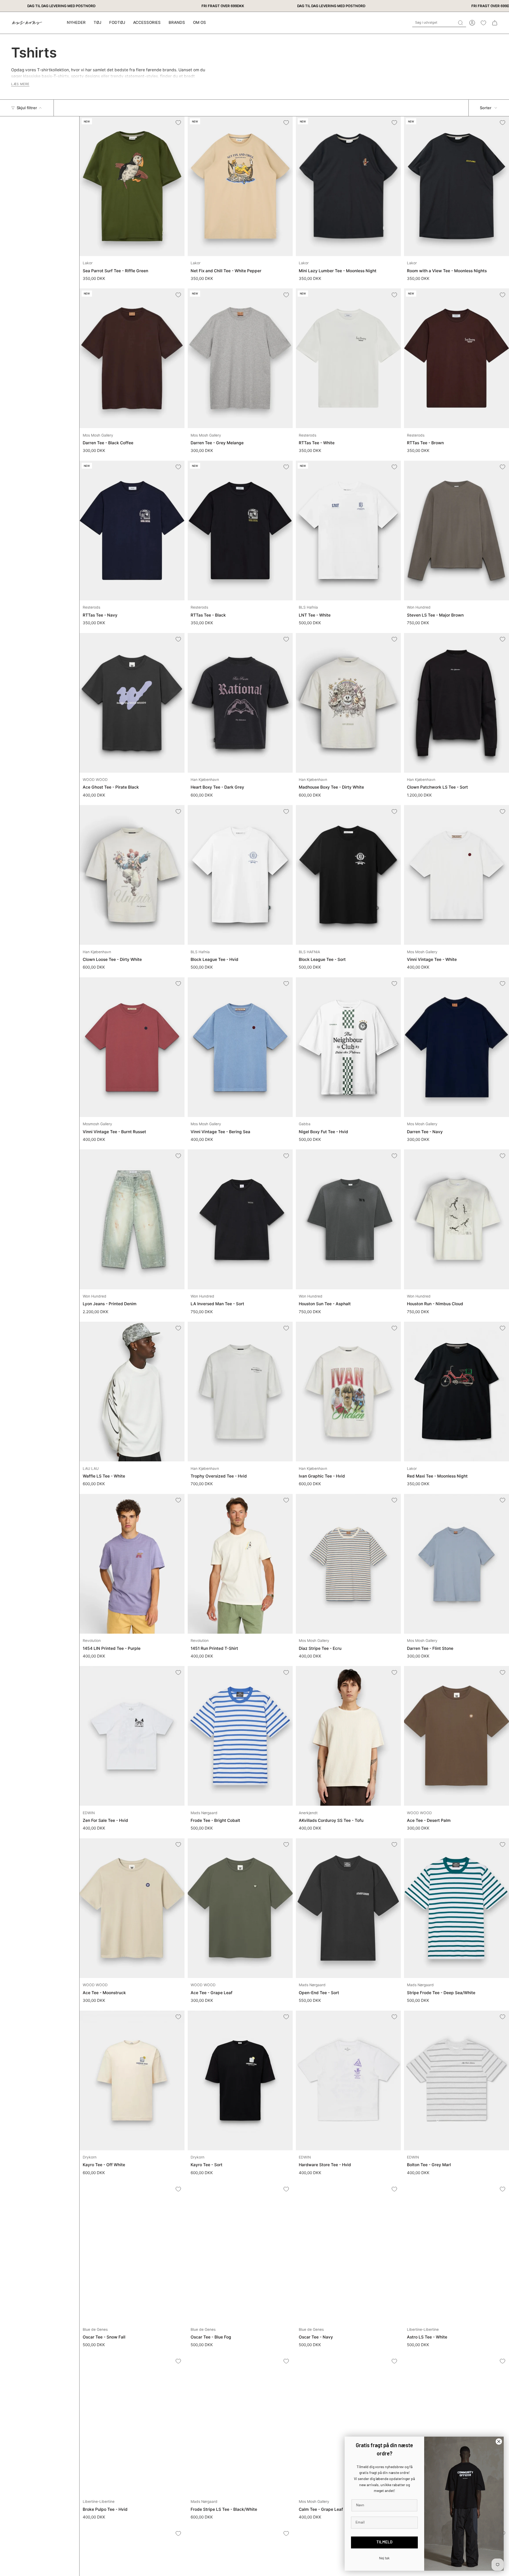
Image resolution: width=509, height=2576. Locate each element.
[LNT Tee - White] (348, 531)
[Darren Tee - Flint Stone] (457, 1564)
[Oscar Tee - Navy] (348, 2252)
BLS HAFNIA (309, 952)
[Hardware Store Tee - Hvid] (348, 2080)
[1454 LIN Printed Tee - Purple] (132, 1564)
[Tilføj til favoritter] (178, 123)
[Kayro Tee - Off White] (132, 2080)
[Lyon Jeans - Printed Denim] (132, 1219)
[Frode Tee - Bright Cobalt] (240, 1736)
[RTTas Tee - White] (348, 358)
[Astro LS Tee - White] (457, 2252)
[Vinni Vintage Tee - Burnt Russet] (132, 1047)
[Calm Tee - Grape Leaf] (348, 2425)
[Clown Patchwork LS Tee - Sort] (457, 703)
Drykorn (90, 2157)
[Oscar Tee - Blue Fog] (240, 2252)
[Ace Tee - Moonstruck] (132, 1908)
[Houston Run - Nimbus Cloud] (457, 1219)
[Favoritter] (483, 23)
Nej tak (384, 2558)
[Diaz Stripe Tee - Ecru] (348, 1564)
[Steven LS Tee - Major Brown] (457, 531)
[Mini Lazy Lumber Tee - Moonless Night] (348, 186)
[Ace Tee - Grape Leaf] (240, 1908)
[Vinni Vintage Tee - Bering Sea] (240, 1047)
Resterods (308, 435)
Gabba (305, 1124)
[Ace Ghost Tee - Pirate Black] (132, 703)
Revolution (92, 1641)
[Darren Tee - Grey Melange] (240, 358)
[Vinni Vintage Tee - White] (457, 875)
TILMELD (384, 2542)
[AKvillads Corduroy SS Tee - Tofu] (348, 1736)
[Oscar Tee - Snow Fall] (132, 2252)
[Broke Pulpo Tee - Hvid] (132, 2425)
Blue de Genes (95, 2329)
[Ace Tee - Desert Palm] (457, 1736)
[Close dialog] (499, 2441)
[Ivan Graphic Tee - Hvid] (348, 1392)
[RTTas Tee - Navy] (132, 531)
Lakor (88, 263)
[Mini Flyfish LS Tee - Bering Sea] (457, 2425)
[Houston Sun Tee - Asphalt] (348, 1219)
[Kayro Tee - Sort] (240, 2080)
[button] (97, 23)
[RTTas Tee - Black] (240, 531)
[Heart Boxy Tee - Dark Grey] (240, 703)
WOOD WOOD (95, 780)
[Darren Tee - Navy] (457, 1047)
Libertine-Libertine (423, 2329)
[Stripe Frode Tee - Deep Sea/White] (457, 1908)
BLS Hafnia (308, 607)
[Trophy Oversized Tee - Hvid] (240, 1392)
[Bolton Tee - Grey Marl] (457, 2080)
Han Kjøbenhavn (205, 780)
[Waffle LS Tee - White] (132, 1392)
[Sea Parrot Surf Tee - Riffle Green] (132, 186)
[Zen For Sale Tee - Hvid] (132, 1736)
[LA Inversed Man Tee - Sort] (240, 1219)
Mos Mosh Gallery (98, 435)
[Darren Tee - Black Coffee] (132, 358)
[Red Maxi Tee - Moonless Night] (457, 1392)
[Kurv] (495, 23)
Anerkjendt (308, 1813)
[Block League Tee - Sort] (348, 875)
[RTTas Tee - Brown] (457, 358)
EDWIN (89, 1813)
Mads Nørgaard (204, 1813)
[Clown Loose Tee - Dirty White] (132, 875)
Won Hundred (419, 607)
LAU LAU (91, 1469)
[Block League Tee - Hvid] (240, 875)
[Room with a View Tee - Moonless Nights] (457, 186)
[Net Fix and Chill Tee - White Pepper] (240, 186)
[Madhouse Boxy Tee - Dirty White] (348, 703)
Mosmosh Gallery (97, 1124)
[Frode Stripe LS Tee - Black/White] (240, 2425)
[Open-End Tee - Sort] (348, 1908)
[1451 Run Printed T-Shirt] (240, 1564)
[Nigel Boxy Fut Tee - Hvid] (348, 1047)
